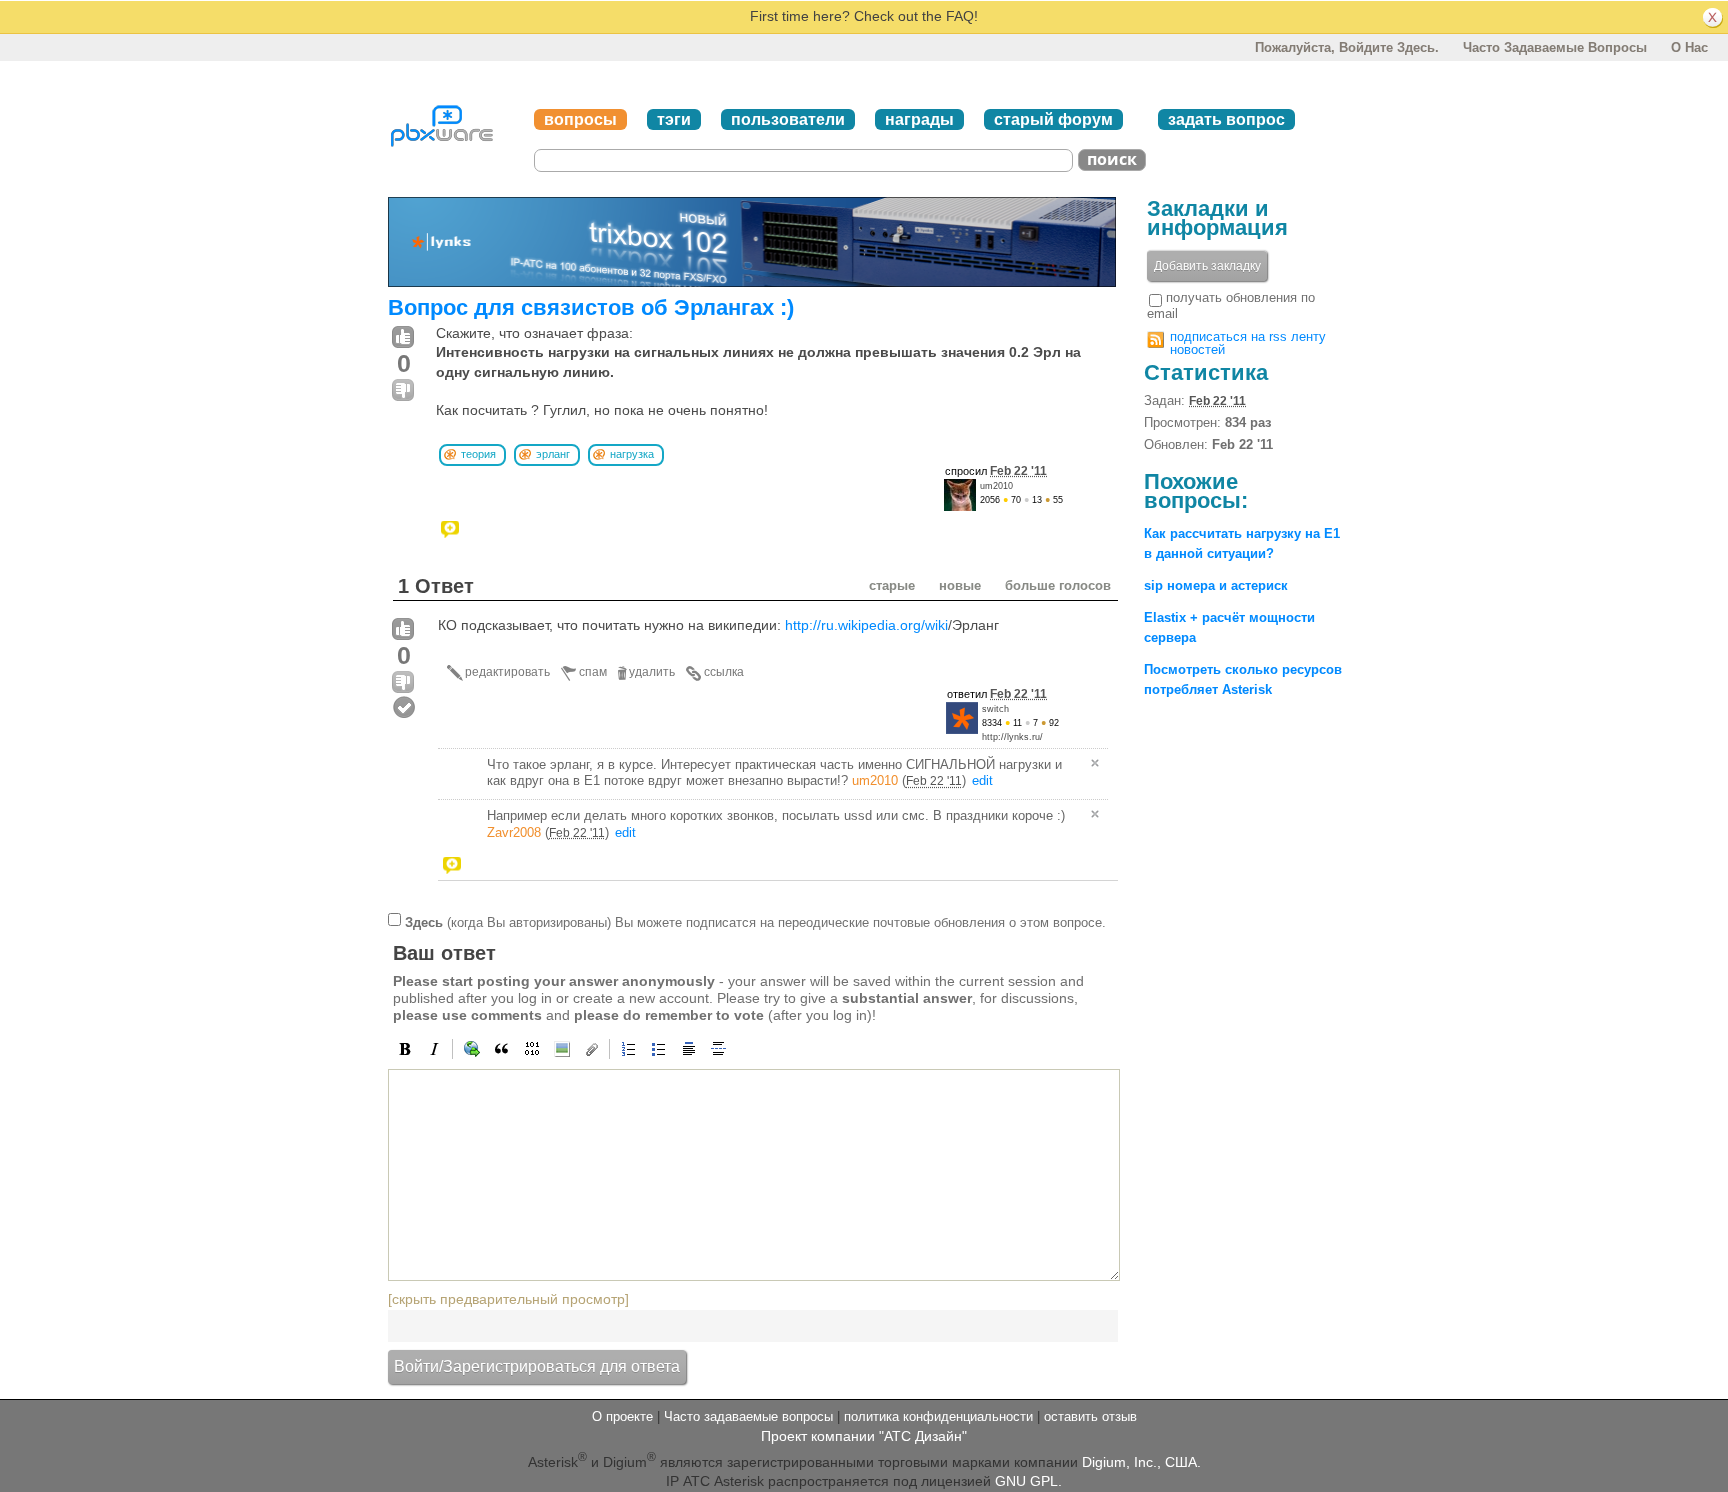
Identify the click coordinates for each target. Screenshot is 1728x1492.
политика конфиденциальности (938, 1416)
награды (919, 119)
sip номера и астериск (1216, 585)
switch (995, 709)
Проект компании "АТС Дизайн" (864, 1436)
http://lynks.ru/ (1012, 737)
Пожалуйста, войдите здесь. (1347, 47)
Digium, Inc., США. (1141, 1462)
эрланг (553, 454)
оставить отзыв (1090, 1416)
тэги (674, 119)
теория (478, 454)
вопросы (580, 119)
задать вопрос (1226, 119)
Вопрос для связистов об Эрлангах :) (591, 307)
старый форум (1053, 119)
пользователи (788, 119)
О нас (1689, 47)
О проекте (622, 1416)
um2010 (996, 486)
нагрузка (632, 454)
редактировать (507, 672)
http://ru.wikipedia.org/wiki (866, 625)
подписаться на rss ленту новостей (1248, 343)
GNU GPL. (1028, 1481)
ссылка (724, 672)
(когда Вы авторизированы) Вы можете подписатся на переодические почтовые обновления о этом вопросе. (755, 922)
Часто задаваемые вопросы (1555, 47)
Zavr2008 (514, 832)
